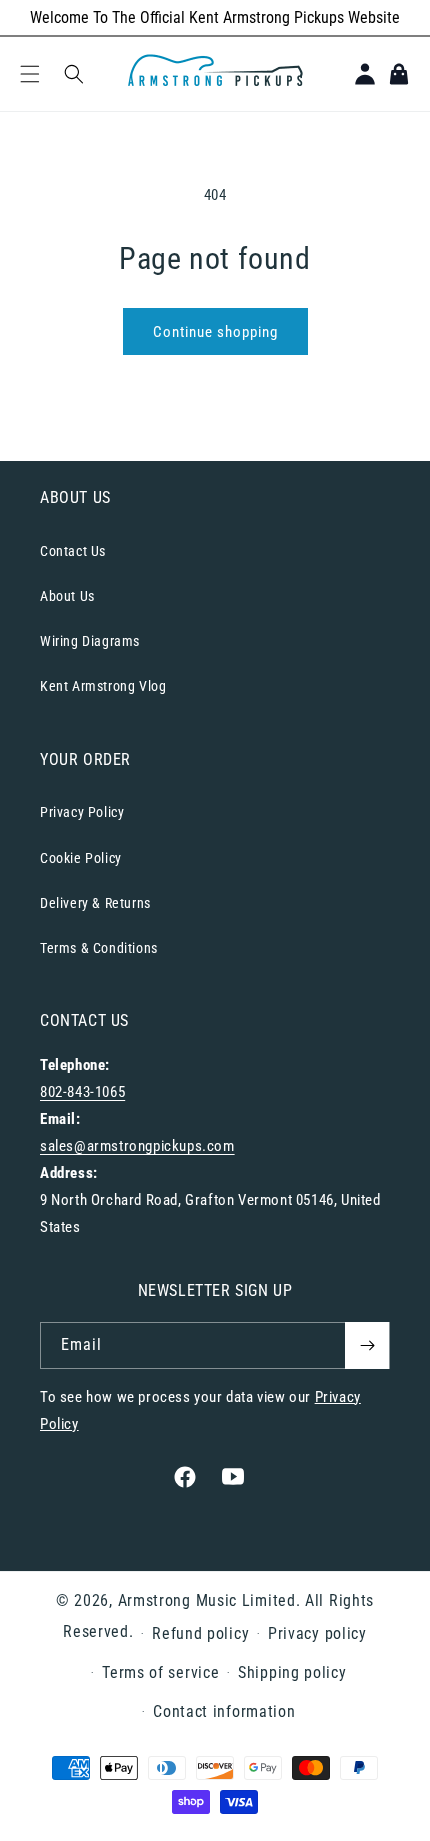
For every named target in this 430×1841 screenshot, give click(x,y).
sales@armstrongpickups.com (137, 1146)
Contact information (224, 1711)
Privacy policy (317, 1633)
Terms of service (160, 1672)
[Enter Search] (74, 74)
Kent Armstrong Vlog (103, 686)
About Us (67, 596)
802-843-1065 (82, 1092)
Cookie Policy (81, 858)
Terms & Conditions (99, 948)
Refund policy (200, 1633)
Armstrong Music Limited (207, 1600)
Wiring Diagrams (90, 641)
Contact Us (73, 551)
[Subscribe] (367, 1345)
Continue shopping (215, 332)
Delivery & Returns (95, 903)
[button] (30, 74)
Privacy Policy (82, 812)
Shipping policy (292, 1672)
